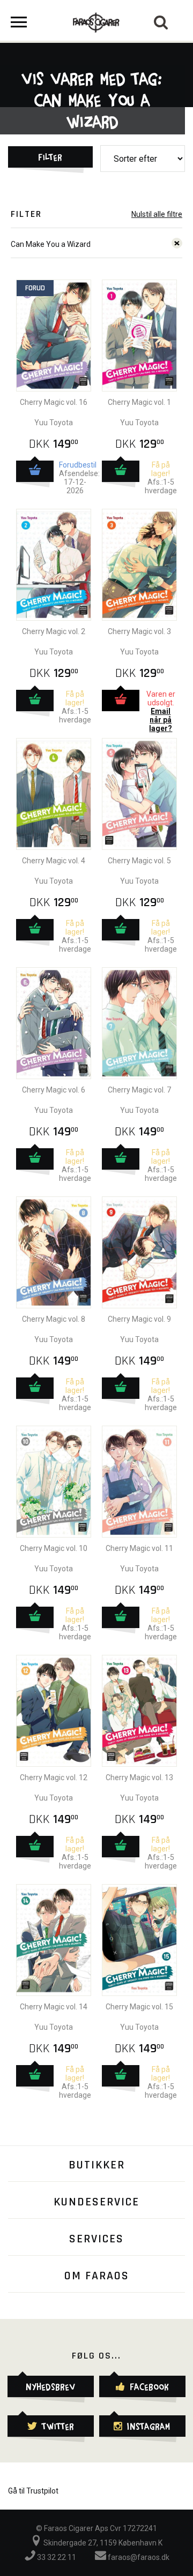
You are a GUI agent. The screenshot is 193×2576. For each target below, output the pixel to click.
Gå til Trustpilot (33, 2491)
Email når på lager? (161, 720)
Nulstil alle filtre (157, 214)
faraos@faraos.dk (138, 2557)
